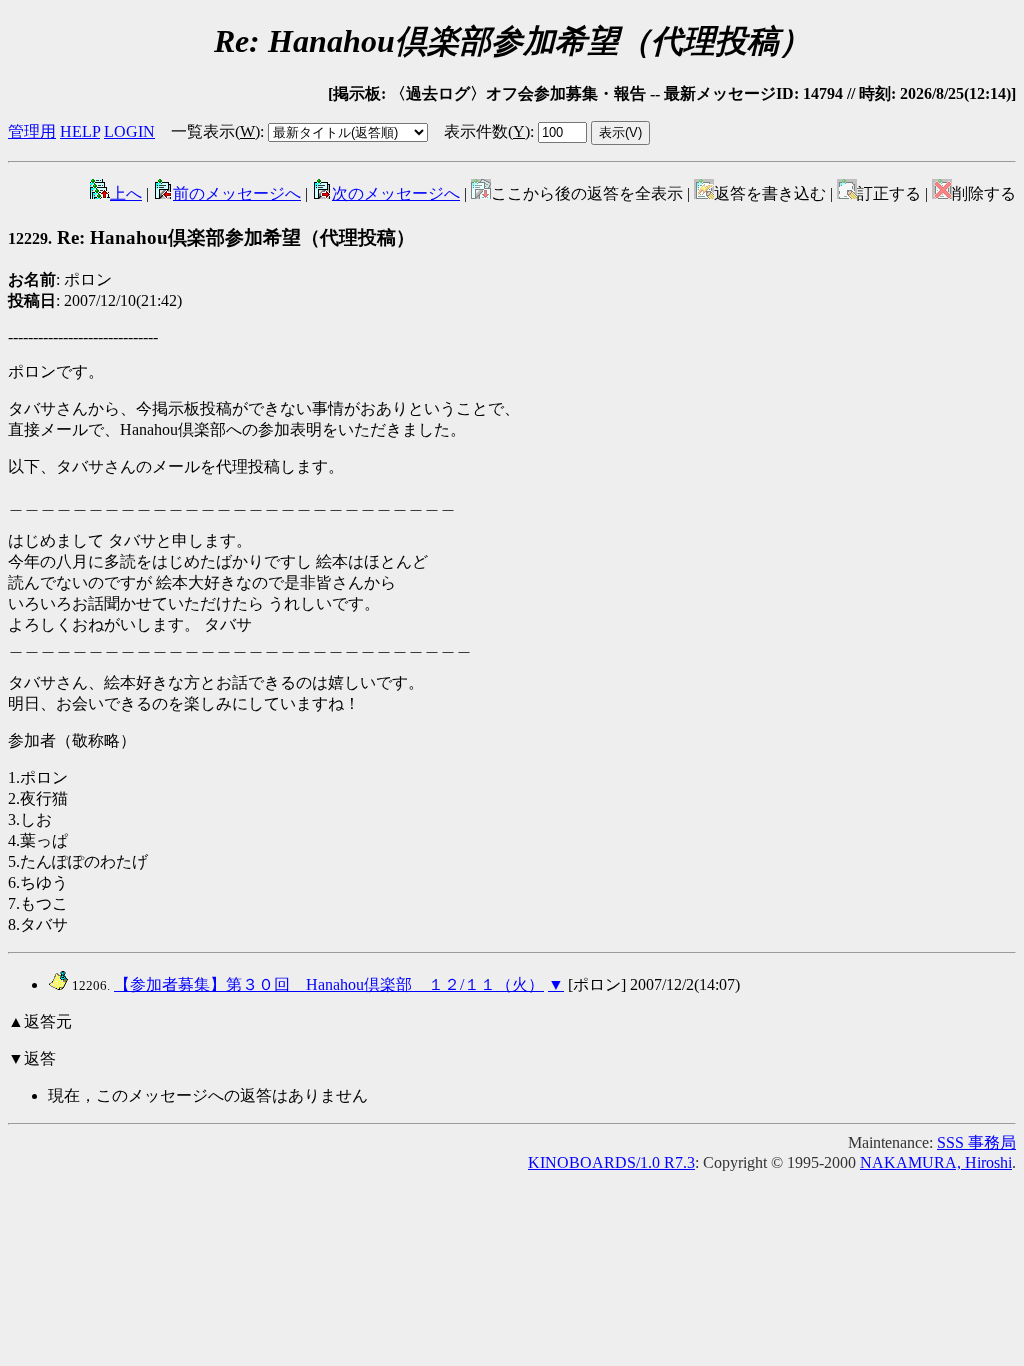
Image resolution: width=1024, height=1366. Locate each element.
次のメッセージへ (396, 193)
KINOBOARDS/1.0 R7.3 (611, 1162)
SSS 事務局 (976, 1142)
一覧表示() (215, 131)
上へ (126, 193)
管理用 (32, 131)
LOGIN (129, 131)
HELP (80, 131)
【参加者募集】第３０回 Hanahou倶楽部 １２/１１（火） (329, 984)
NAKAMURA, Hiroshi (936, 1162)
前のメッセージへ (237, 193)
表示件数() (487, 131)
